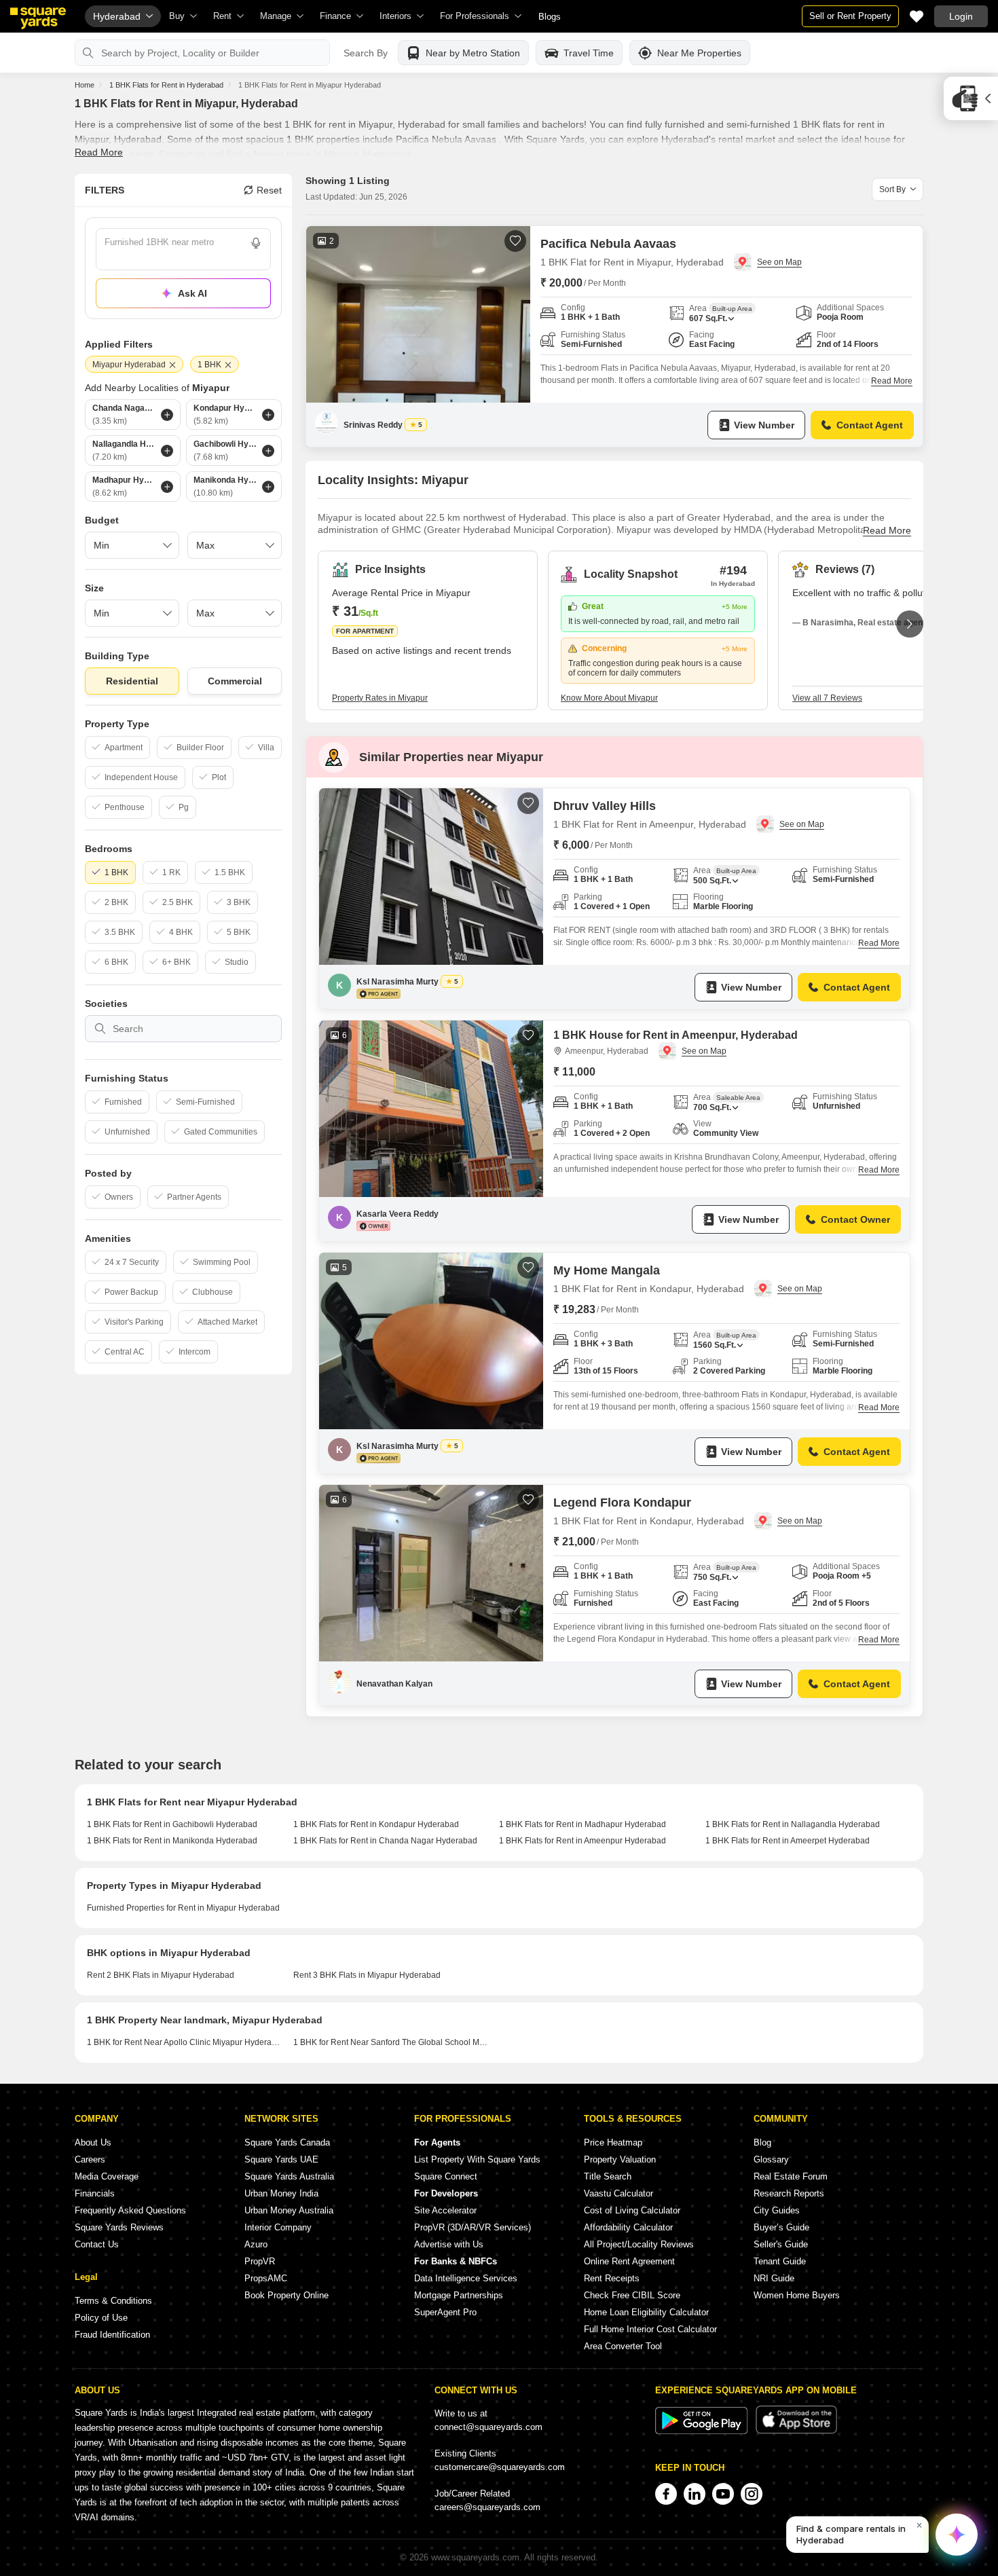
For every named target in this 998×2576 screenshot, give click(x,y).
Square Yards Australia (289, 2176)
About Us (93, 2142)
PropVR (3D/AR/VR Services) (473, 2227)
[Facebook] (666, 2494)
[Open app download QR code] (971, 98)
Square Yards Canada (287, 2142)
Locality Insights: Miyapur (393, 480)
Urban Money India (281, 2193)
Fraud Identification (112, 2335)
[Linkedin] (695, 2494)
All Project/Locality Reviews (639, 2244)
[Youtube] (723, 2494)
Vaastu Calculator (618, 2193)
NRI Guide (774, 2278)
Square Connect (446, 2176)
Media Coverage (107, 2176)
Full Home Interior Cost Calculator (650, 2329)
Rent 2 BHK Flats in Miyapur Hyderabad (161, 1975)
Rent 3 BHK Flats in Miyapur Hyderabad (367, 1975)
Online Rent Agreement (629, 2261)
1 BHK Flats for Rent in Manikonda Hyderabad (172, 1841)
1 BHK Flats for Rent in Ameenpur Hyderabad (583, 1841)
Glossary (771, 2159)
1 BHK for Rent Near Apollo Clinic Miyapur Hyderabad (185, 2042)
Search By (366, 53)
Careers (90, 2159)
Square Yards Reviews (119, 2227)
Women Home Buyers (797, 2295)
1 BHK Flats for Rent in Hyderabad (166, 85)
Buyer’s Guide (781, 2227)
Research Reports (789, 2193)
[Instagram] (752, 2494)
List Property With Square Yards (477, 2159)
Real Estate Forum (791, 2176)
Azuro (256, 2244)
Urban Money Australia (289, 2210)
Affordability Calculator (628, 2227)
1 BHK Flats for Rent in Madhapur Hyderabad (583, 1824)
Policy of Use (101, 2318)
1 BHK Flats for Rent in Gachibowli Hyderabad (172, 1824)
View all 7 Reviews (827, 698)
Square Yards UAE (281, 2159)
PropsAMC (266, 2278)
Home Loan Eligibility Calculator (646, 2312)
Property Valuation (620, 2159)
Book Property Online (287, 2295)
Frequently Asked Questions (130, 2210)
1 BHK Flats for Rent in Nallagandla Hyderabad (793, 1824)
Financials (95, 2193)
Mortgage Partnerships (459, 2295)
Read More (99, 152)
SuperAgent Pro (445, 2312)
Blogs (550, 17)
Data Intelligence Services (466, 2278)
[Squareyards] (38, 18)
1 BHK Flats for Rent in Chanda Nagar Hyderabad (385, 1841)
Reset (269, 190)
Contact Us (97, 2244)
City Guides (777, 2210)
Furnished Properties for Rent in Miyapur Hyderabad (183, 1908)
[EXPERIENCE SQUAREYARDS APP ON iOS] (796, 2431)
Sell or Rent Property (850, 16)
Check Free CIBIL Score (632, 2295)
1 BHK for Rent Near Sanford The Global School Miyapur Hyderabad (391, 2042)
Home (85, 85)
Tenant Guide (780, 2261)
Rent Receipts (612, 2278)
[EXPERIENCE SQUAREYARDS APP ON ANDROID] (703, 2431)
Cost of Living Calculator (632, 2210)
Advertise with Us (449, 2244)
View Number (764, 425)
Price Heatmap (613, 2142)
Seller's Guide (781, 2244)
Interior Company (278, 2227)
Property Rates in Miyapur (380, 698)
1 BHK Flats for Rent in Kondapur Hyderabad (376, 1824)
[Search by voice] (256, 243)
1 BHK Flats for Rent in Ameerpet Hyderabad (788, 1841)
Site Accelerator (445, 2210)
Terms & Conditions (113, 2301)
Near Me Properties (699, 53)
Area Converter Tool (623, 2346)
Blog (762, 2142)
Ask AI (192, 293)
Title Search (608, 2176)
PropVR (260, 2261)
